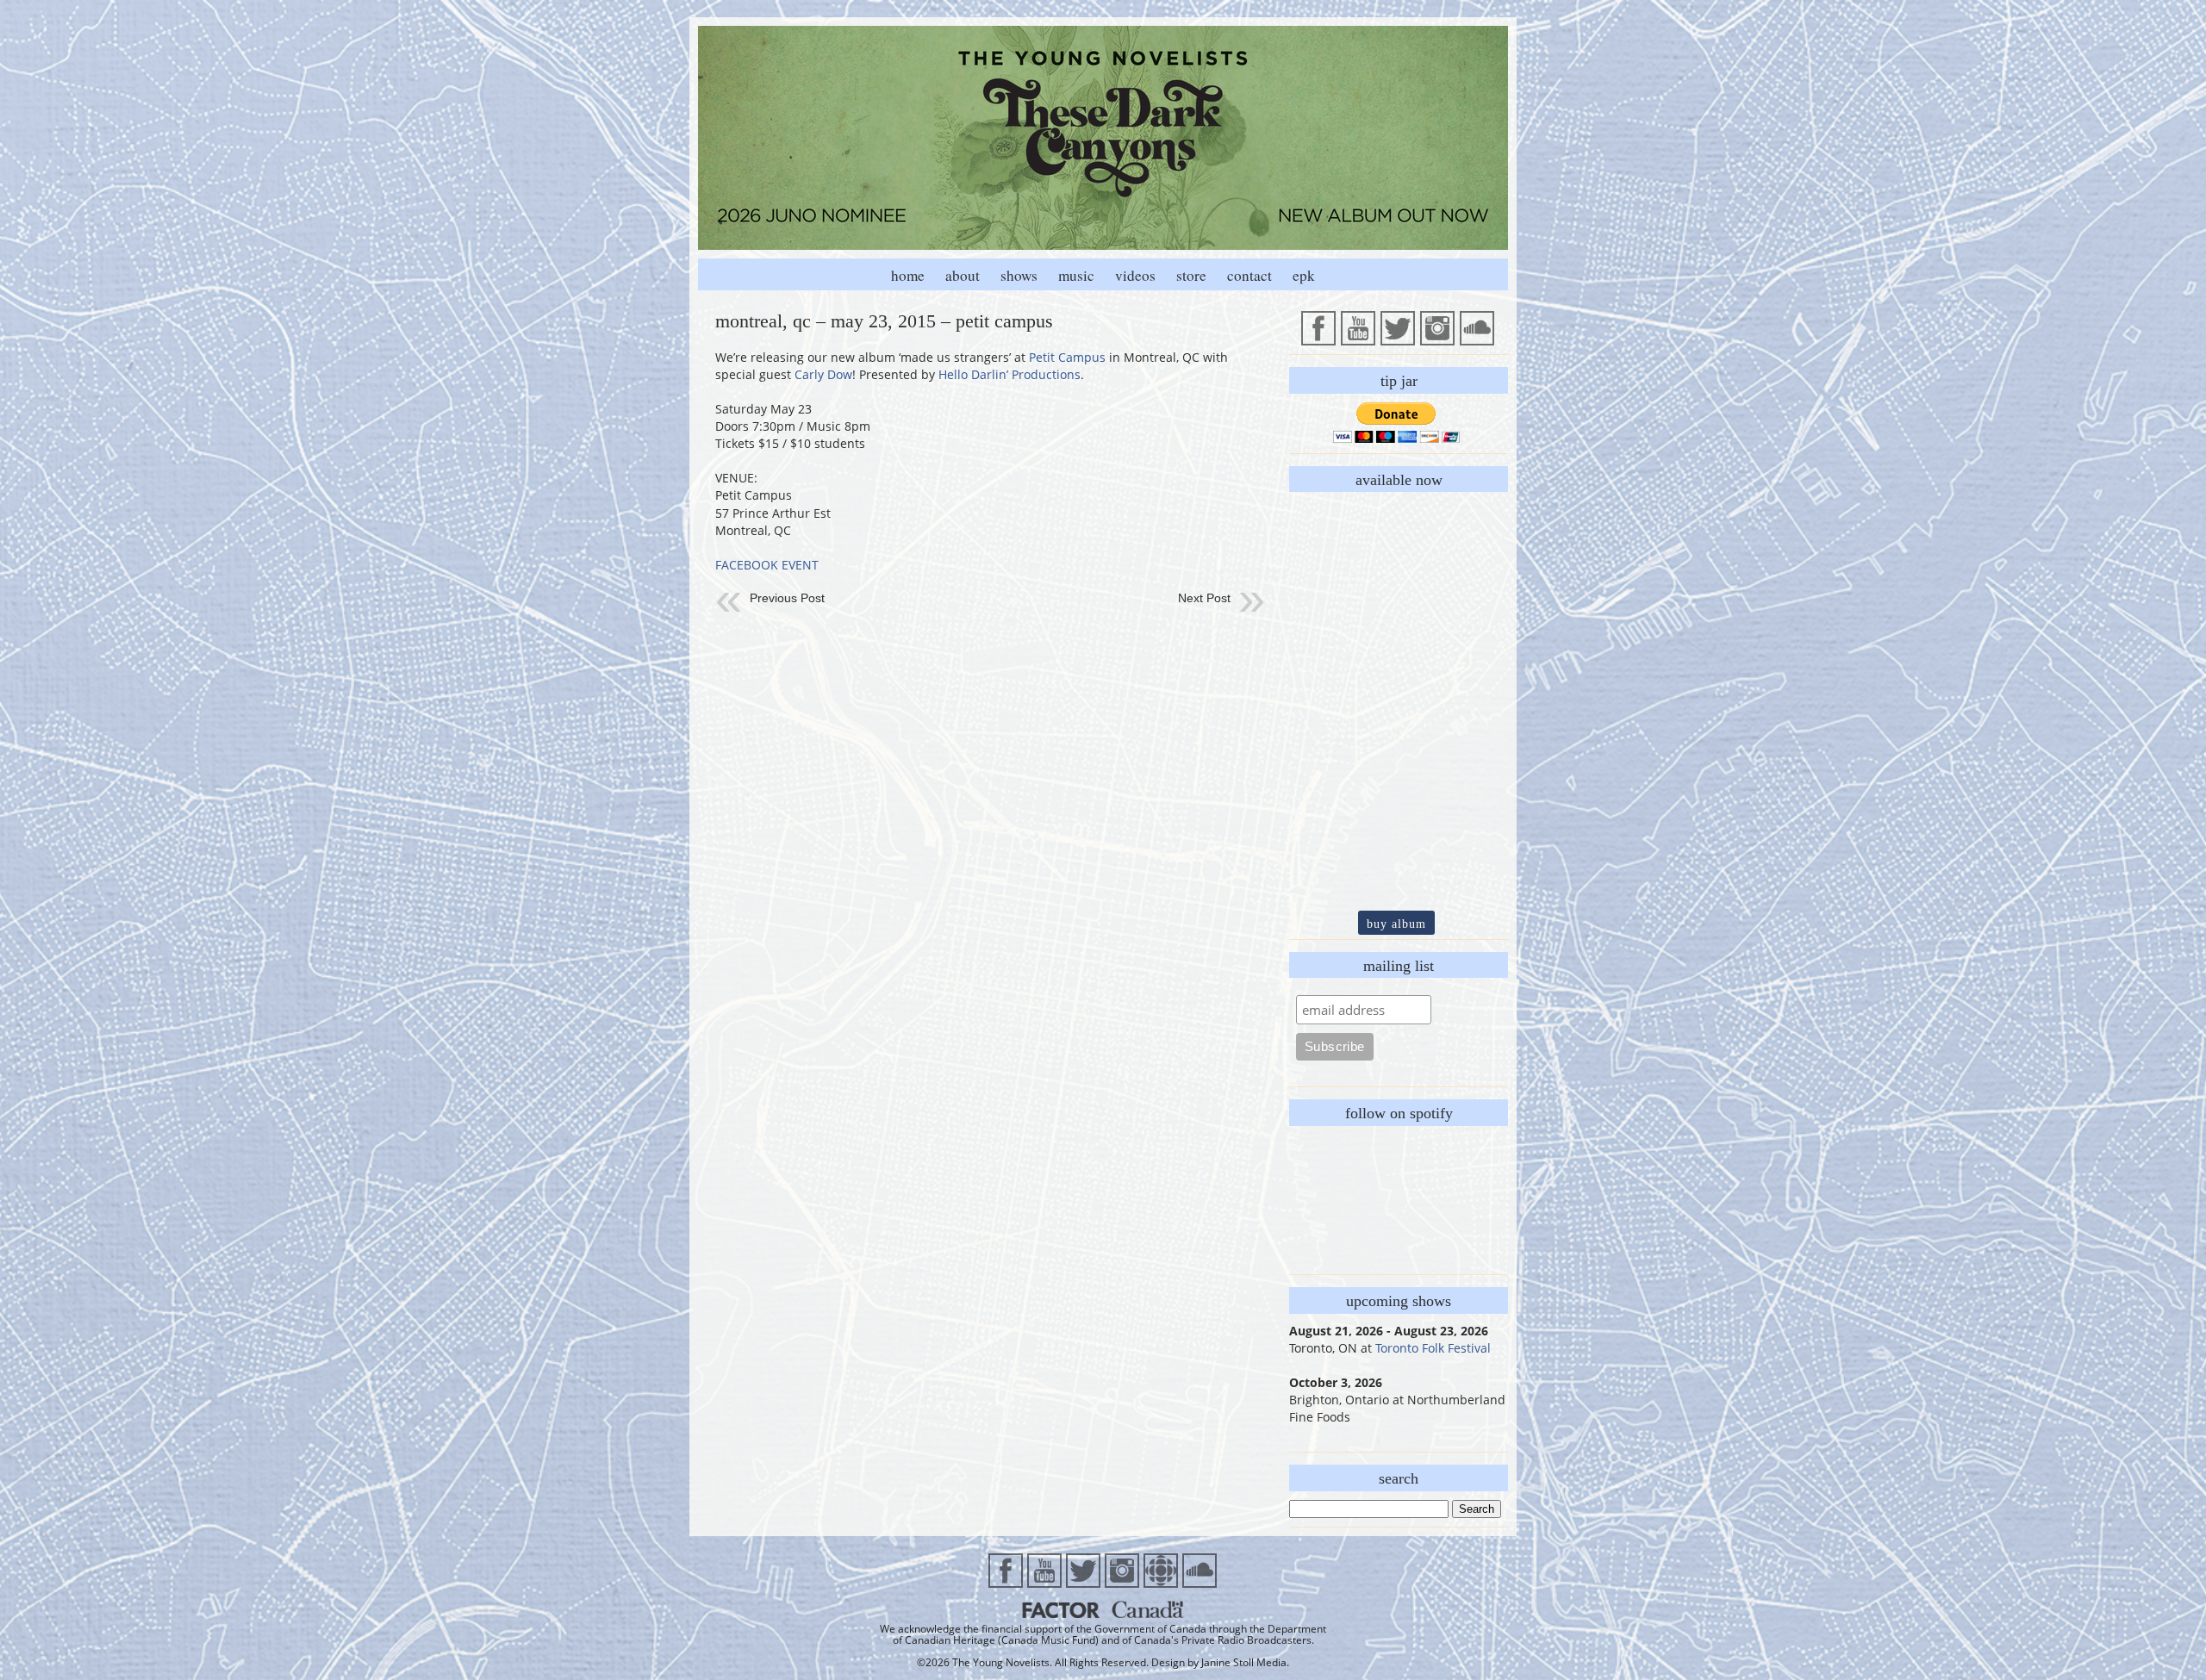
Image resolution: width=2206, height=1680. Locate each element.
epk (1304, 275)
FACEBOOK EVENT (767, 565)
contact (1249, 275)
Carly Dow (823, 374)
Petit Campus (1067, 357)
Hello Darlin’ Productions (1010, 374)
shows (1019, 275)
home (908, 275)
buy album (1396, 924)
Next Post (1204, 598)
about (963, 275)
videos (1135, 275)
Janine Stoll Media (1244, 1662)
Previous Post (787, 598)
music (1076, 275)
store (1191, 275)
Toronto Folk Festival (1433, 1348)
